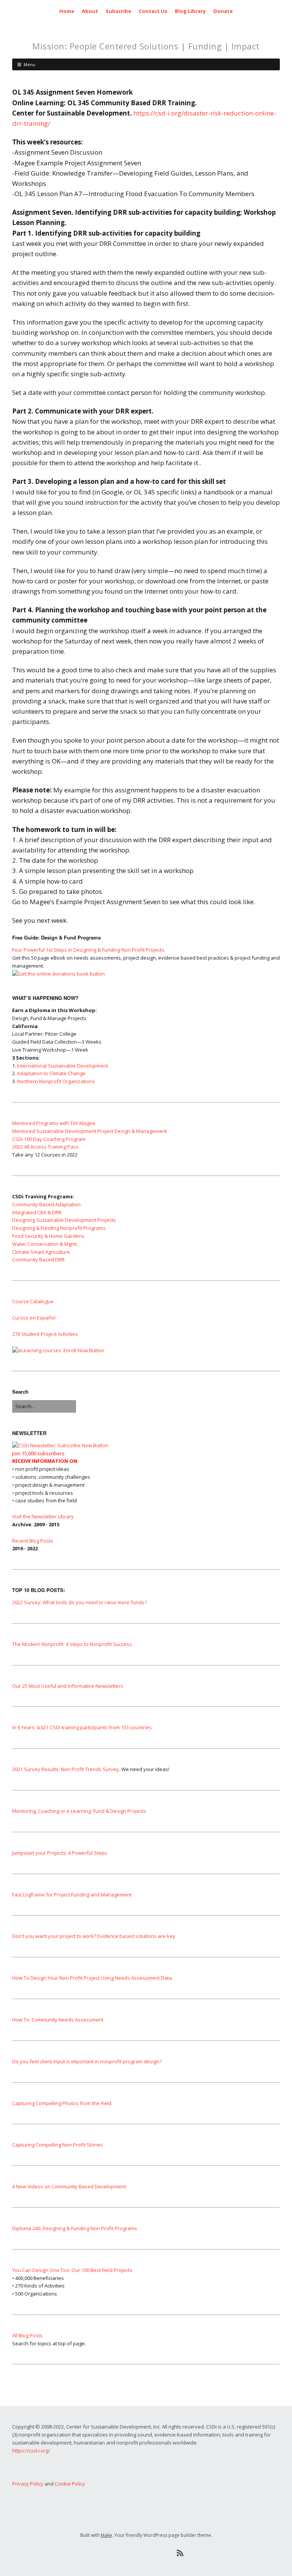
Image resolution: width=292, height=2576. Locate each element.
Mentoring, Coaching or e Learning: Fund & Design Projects (79, 1811)
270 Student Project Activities (45, 1334)
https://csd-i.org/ (31, 2451)
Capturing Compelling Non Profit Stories (58, 2145)
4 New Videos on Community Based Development (69, 2186)
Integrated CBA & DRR (37, 1212)
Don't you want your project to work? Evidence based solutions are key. (94, 1936)
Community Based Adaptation (46, 1204)
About (90, 11)
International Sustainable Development (63, 1066)
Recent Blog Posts (33, 1541)
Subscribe (118, 11)
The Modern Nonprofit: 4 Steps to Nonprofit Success (72, 1644)
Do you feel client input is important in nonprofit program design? (87, 2061)
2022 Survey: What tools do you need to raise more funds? (79, 1602)
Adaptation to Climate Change (51, 1073)
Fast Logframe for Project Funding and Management (72, 1895)
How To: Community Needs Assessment (58, 2020)
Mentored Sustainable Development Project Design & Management (90, 1131)
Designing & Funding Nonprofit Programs (59, 1228)
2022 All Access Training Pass (45, 1147)
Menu (29, 64)
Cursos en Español (34, 1318)
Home (67, 11)
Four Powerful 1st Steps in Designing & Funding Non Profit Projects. (89, 950)
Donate (223, 11)
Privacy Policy (28, 2484)
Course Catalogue (33, 1301)
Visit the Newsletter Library (43, 1516)
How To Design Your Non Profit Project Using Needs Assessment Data (92, 1978)
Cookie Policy (70, 2484)
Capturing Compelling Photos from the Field (62, 2103)
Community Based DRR (38, 1259)
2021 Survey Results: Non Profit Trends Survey (66, 1769)
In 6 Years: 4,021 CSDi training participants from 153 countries (82, 1727)
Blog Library (190, 11)
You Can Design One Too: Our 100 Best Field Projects (72, 2270)
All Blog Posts (27, 2335)
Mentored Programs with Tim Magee (54, 1123)
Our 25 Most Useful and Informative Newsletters (68, 1686)
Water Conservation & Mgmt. (45, 1244)
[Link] (112, 2553)
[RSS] (180, 2553)
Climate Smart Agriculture (41, 1252)
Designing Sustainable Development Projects (64, 1220)
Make (106, 2535)
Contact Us (153, 11)
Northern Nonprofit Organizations (56, 1081)
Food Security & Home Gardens (48, 1236)
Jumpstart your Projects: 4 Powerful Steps (60, 1853)
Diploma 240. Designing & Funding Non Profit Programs (75, 2228)
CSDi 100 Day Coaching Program (49, 1139)
